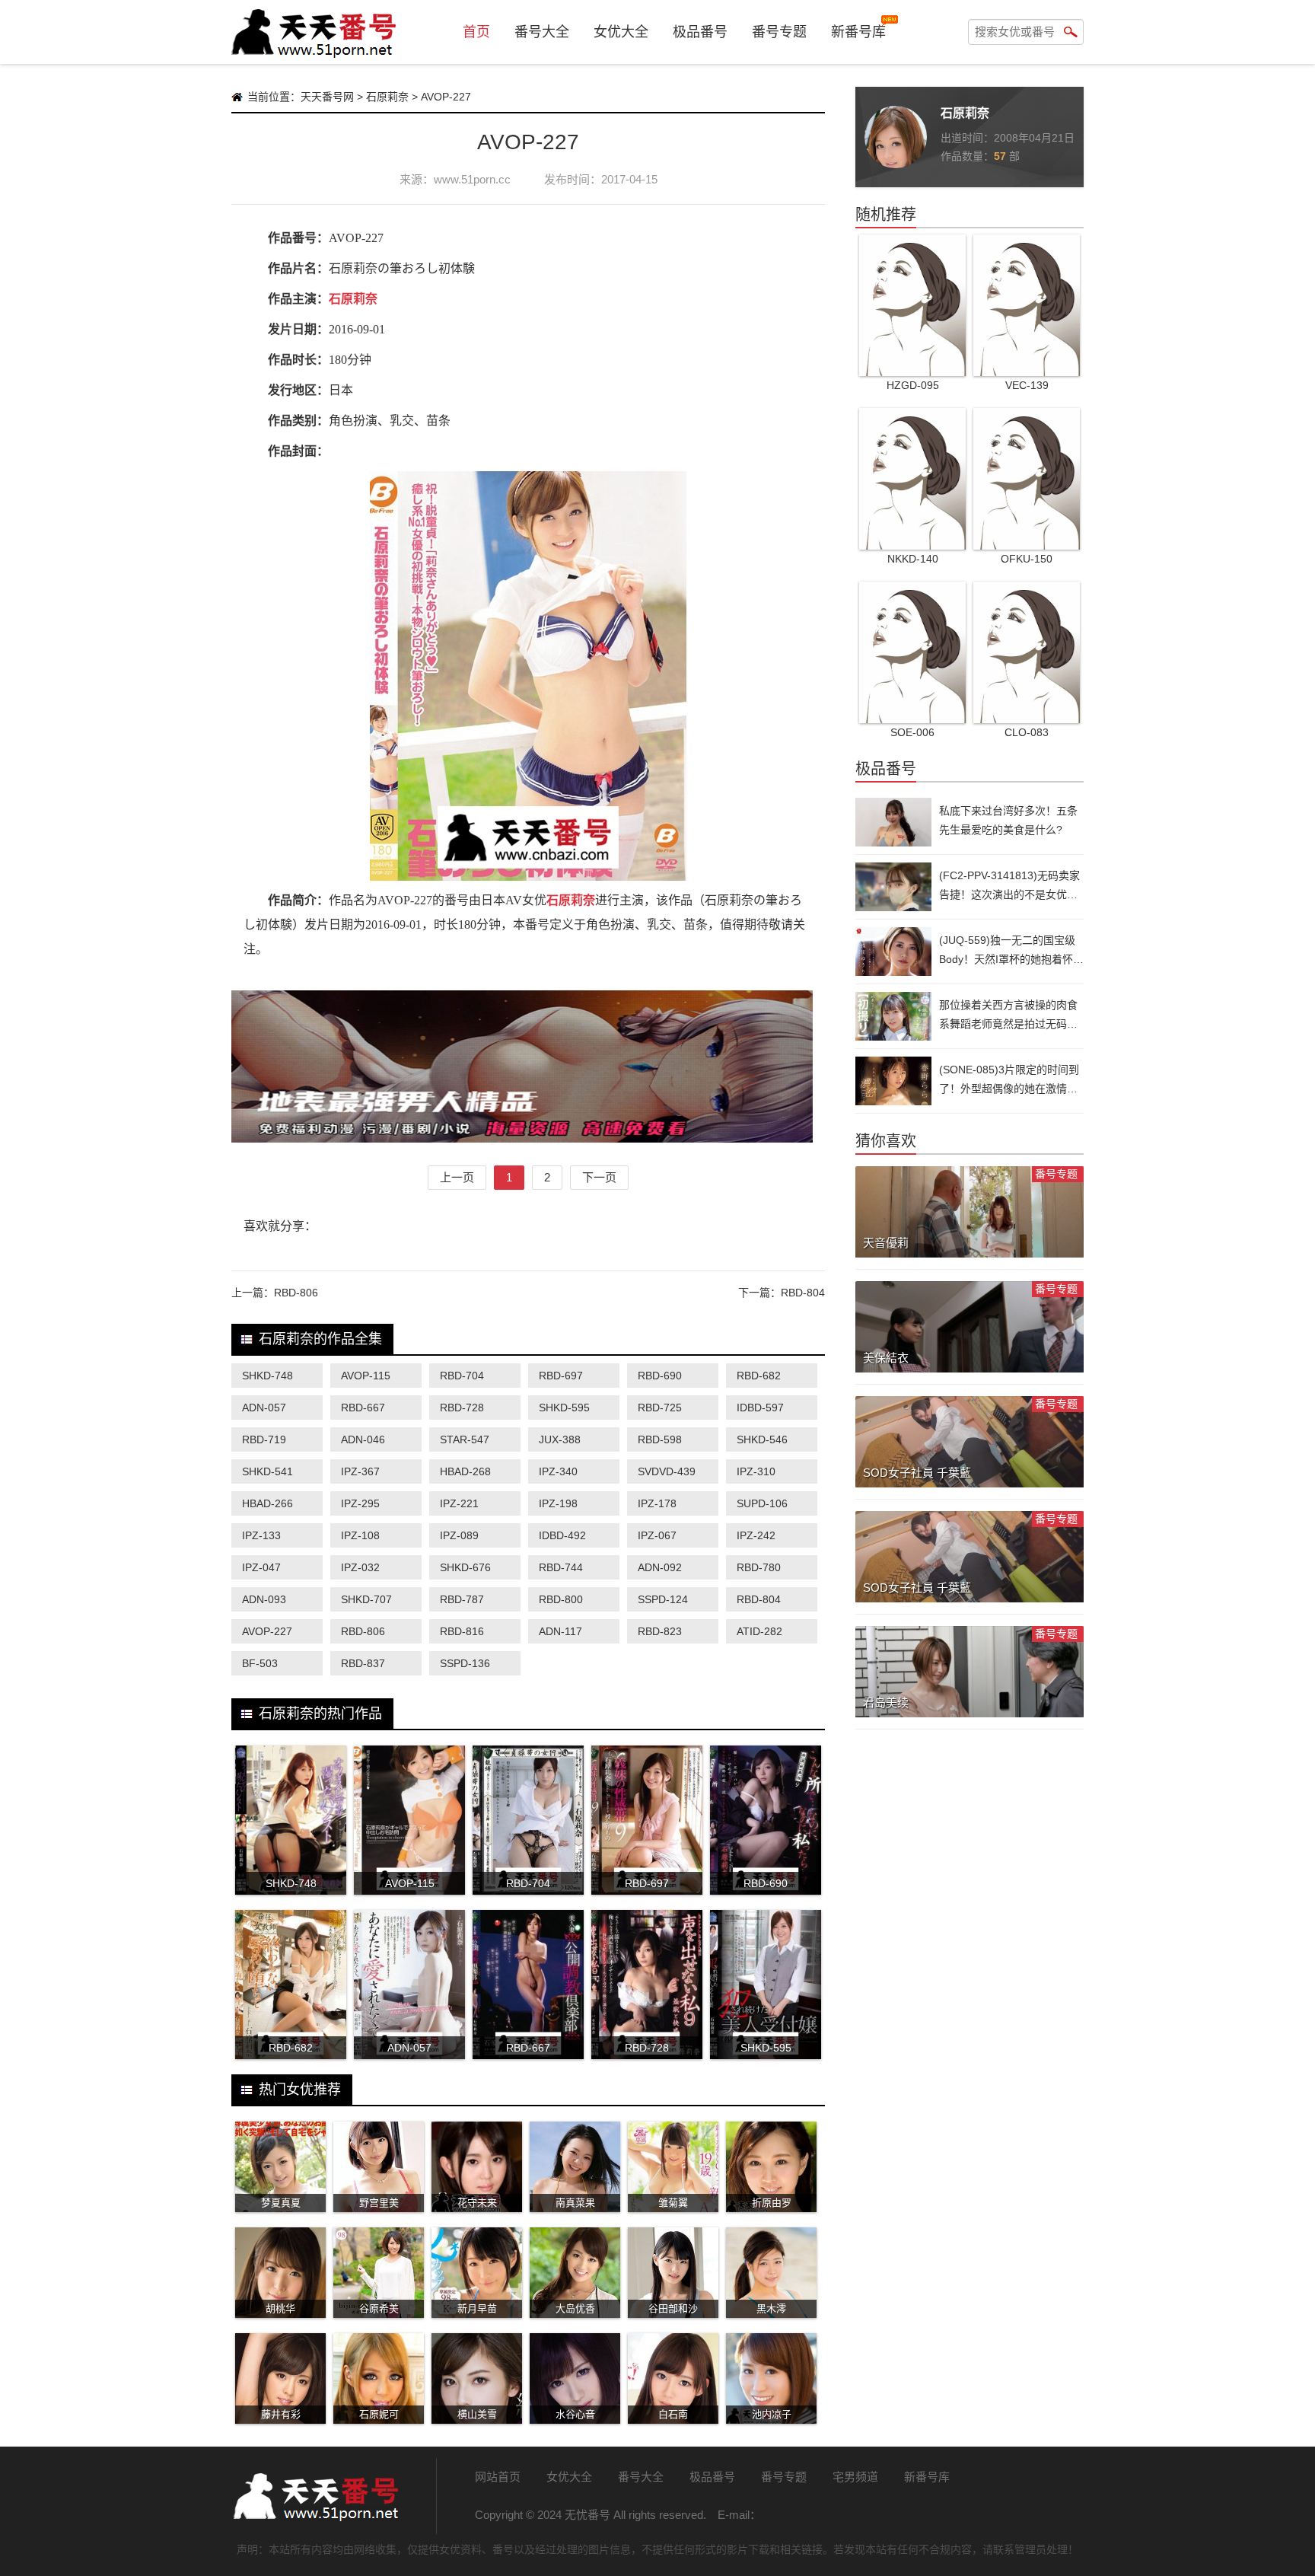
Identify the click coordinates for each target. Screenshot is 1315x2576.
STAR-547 (465, 1439)
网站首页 (498, 2477)
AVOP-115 (366, 1376)
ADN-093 (264, 1599)
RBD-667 (363, 1408)
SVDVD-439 (667, 1471)
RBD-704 (462, 1376)
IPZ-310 (756, 1471)
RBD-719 (264, 1439)
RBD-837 (363, 1663)
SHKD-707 (366, 1599)
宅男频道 (855, 2477)
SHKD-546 (762, 1439)
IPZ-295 (360, 1503)
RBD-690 (660, 1376)
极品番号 (700, 32)
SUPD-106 (762, 1503)
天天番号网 (327, 97)
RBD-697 (561, 1376)
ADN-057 (264, 1408)
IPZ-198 (558, 1503)
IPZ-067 (657, 1535)
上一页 (457, 1177)
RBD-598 (660, 1439)
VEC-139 (1027, 385)
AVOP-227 (267, 1631)
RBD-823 (660, 1631)
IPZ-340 (558, 1471)
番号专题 (779, 32)
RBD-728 (462, 1408)
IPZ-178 (657, 1503)
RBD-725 (660, 1408)
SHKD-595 (564, 1408)
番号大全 (542, 32)
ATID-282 (759, 1631)
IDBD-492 (562, 1535)
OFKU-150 (1027, 559)
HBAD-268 (465, 1471)
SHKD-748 (267, 1376)
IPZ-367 (360, 1471)
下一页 (599, 1177)
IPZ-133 (261, 1535)
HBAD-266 (267, 1503)
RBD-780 (759, 1567)
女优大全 (621, 32)
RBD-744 (561, 1567)
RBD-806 (296, 1293)
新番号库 (858, 32)
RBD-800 (561, 1599)
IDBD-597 (760, 1408)
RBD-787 (462, 1599)
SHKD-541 (267, 1471)
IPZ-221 (459, 1503)
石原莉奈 (387, 97)
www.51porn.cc (472, 179)
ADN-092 (660, 1567)
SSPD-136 (465, 1663)
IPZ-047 (261, 1567)
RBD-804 (803, 1293)
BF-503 (260, 1663)
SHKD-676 (465, 1567)
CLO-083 (1027, 732)
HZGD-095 (913, 385)
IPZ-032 (360, 1567)
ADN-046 (363, 1439)
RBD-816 (462, 1631)
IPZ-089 (459, 1535)
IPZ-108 (360, 1535)
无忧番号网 (315, 2496)
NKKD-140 (913, 559)
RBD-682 (759, 1376)
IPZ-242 (756, 1535)
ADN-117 (560, 1631)
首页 (476, 32)
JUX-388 (560, 1439)
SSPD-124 (663, 1599)
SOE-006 (912, 732)
